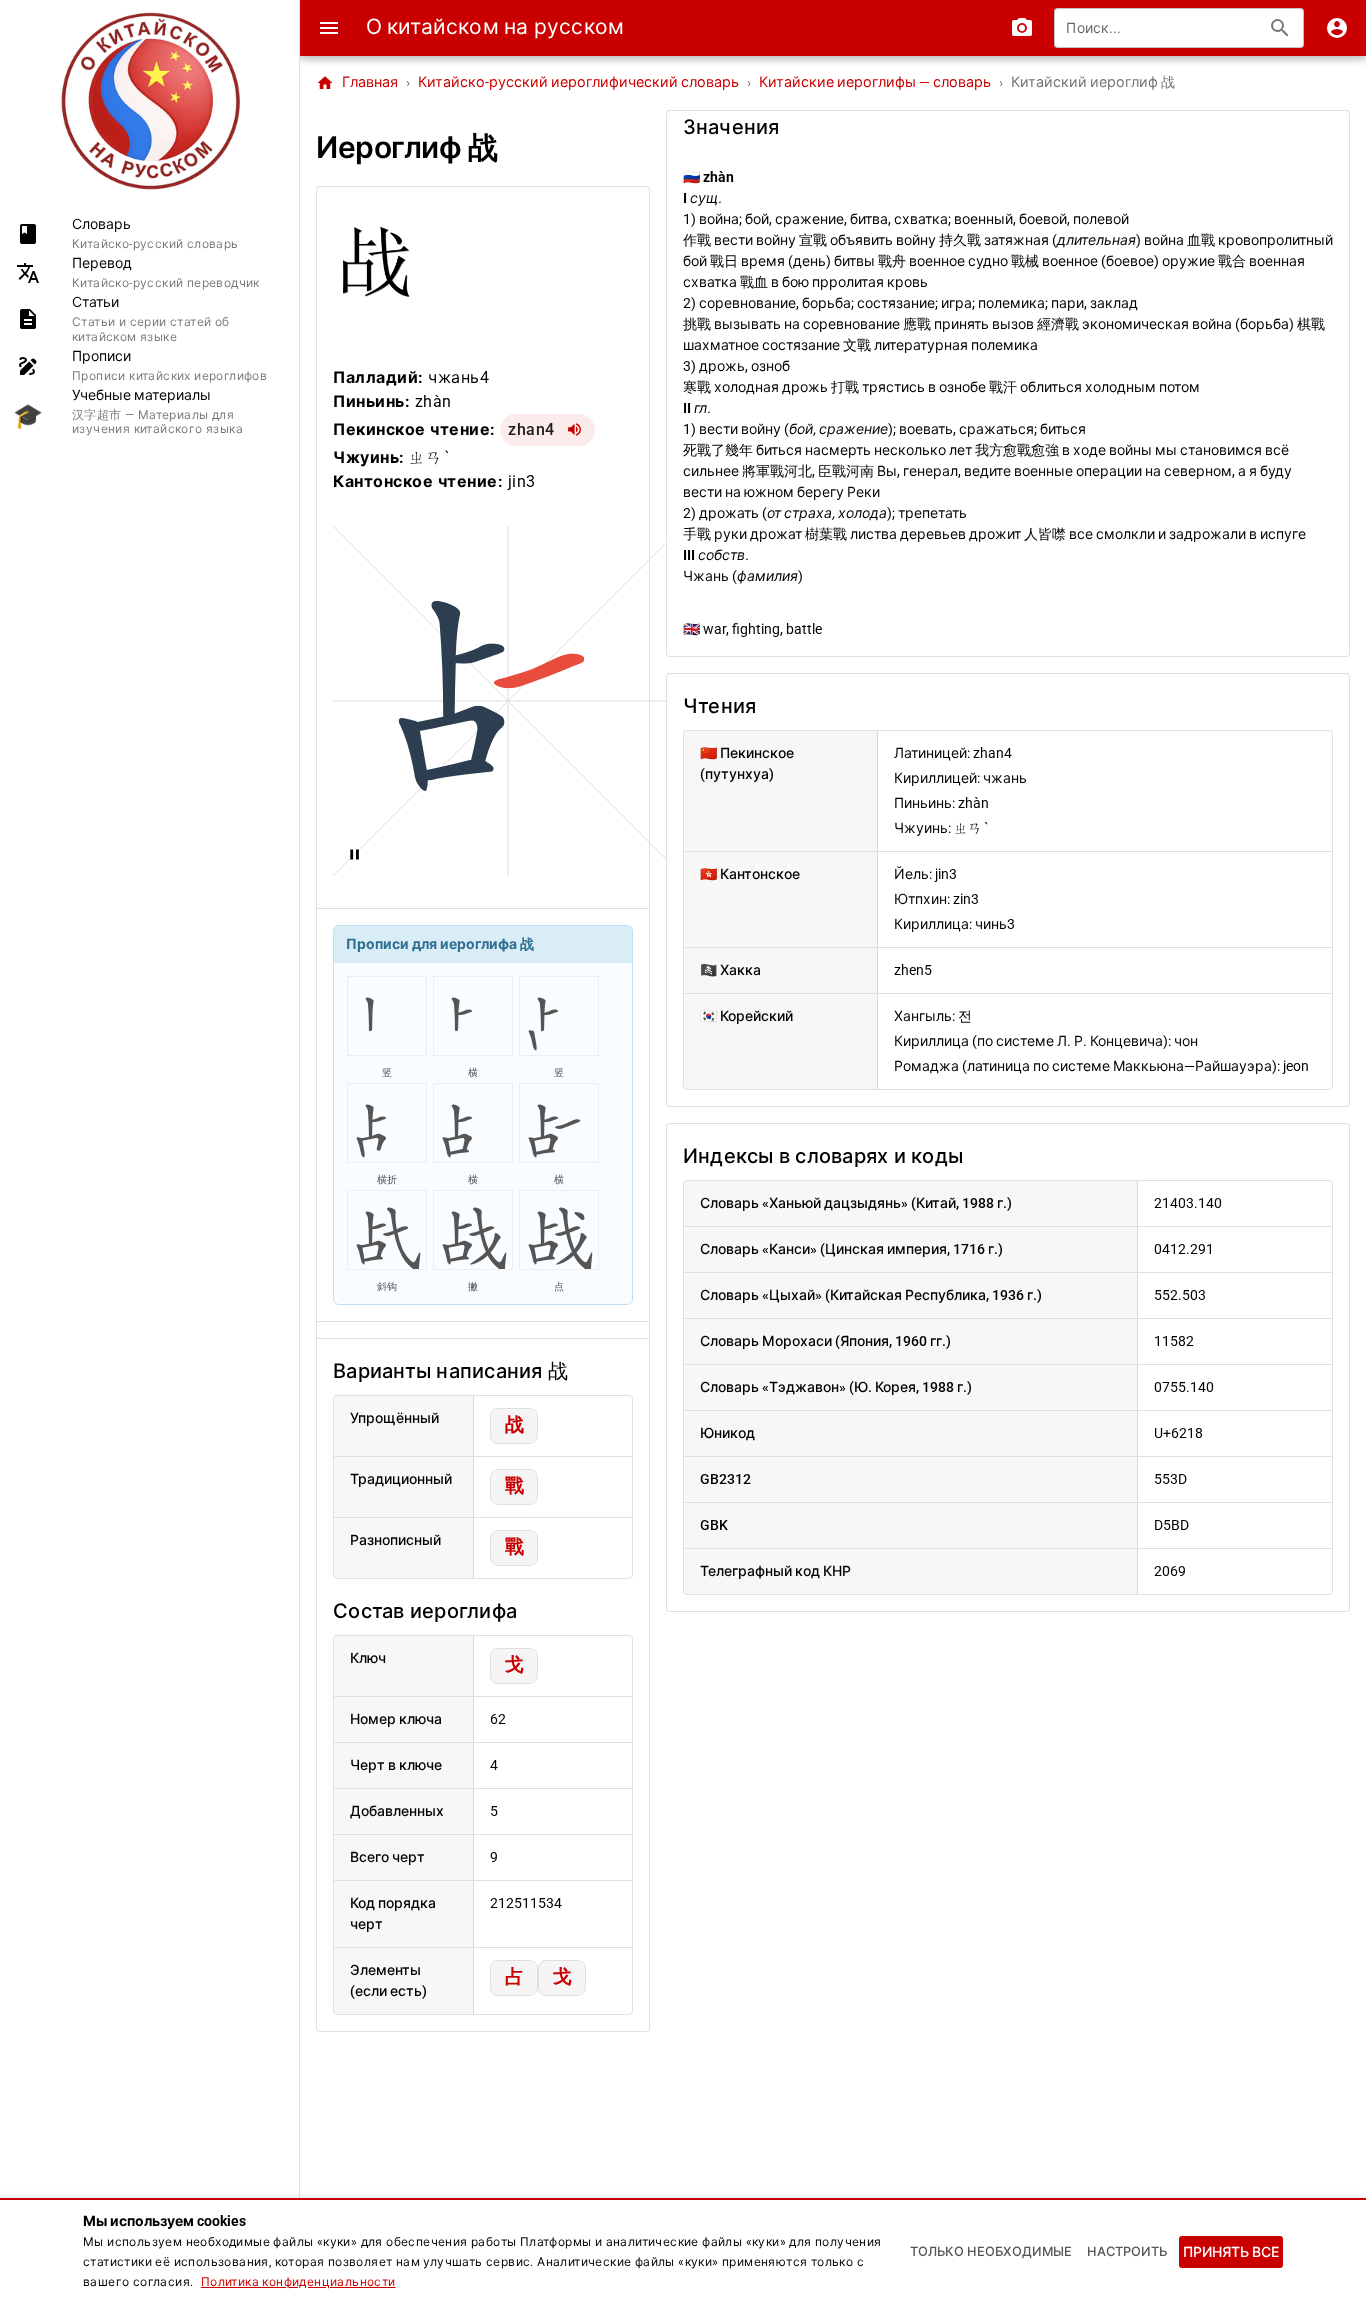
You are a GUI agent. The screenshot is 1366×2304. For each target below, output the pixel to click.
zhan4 (531, 429)
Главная (357, 83)
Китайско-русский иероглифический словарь (578, 82)
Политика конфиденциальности (298, 2282)
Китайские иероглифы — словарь (875, 82)
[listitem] (149, 233)
